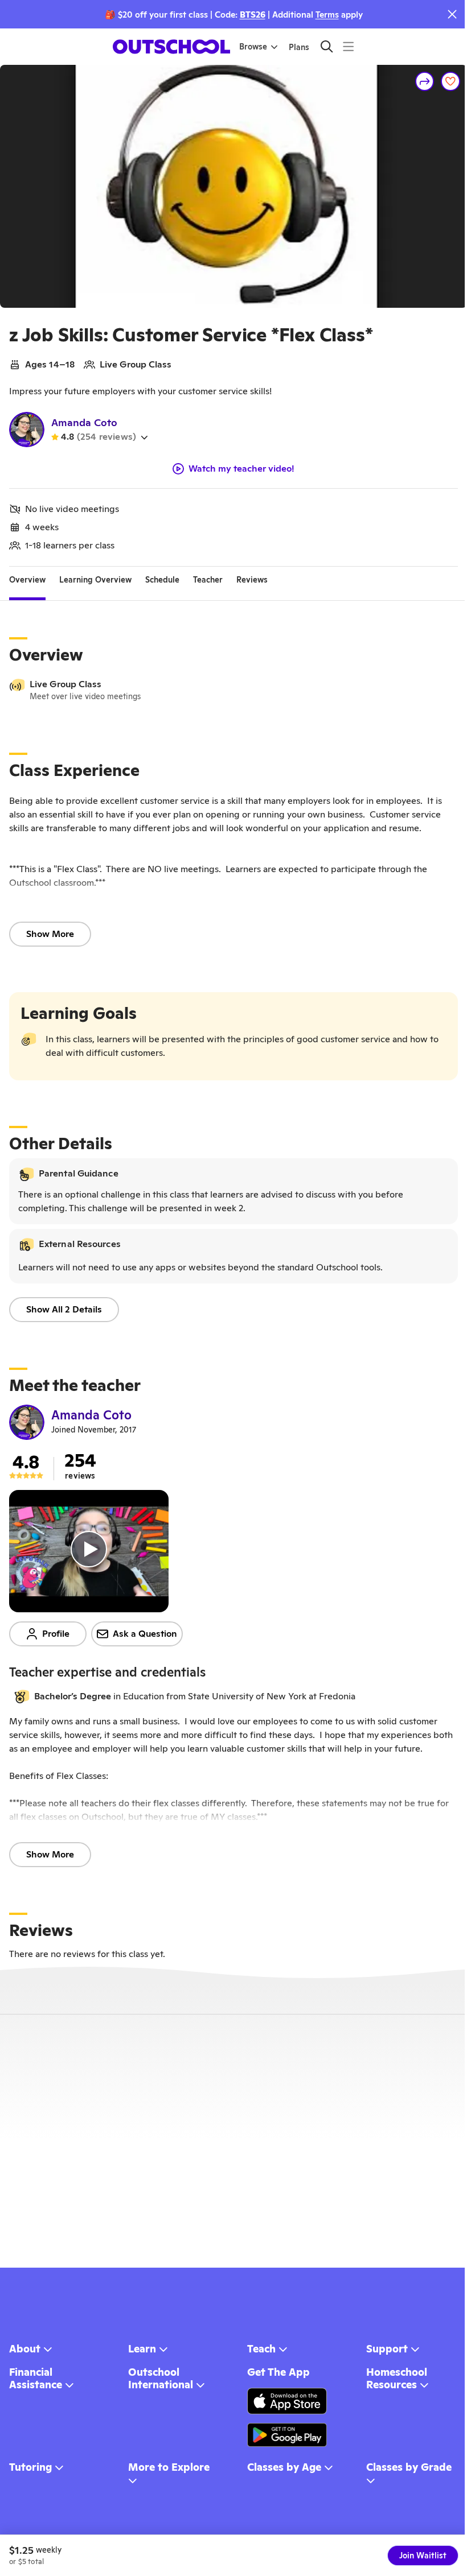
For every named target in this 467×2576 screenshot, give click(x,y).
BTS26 (253, 15)
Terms (327, 15)
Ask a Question (145, 1634)
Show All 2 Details (64, 1309)
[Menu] (348, 46)
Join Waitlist (423, 2556)
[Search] (327, 46)
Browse (253, 47)
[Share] (425, 81)
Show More (50, 934)
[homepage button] (171, 47)
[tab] (27, 580)
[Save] (450, 81)
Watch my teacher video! (241, 469)
